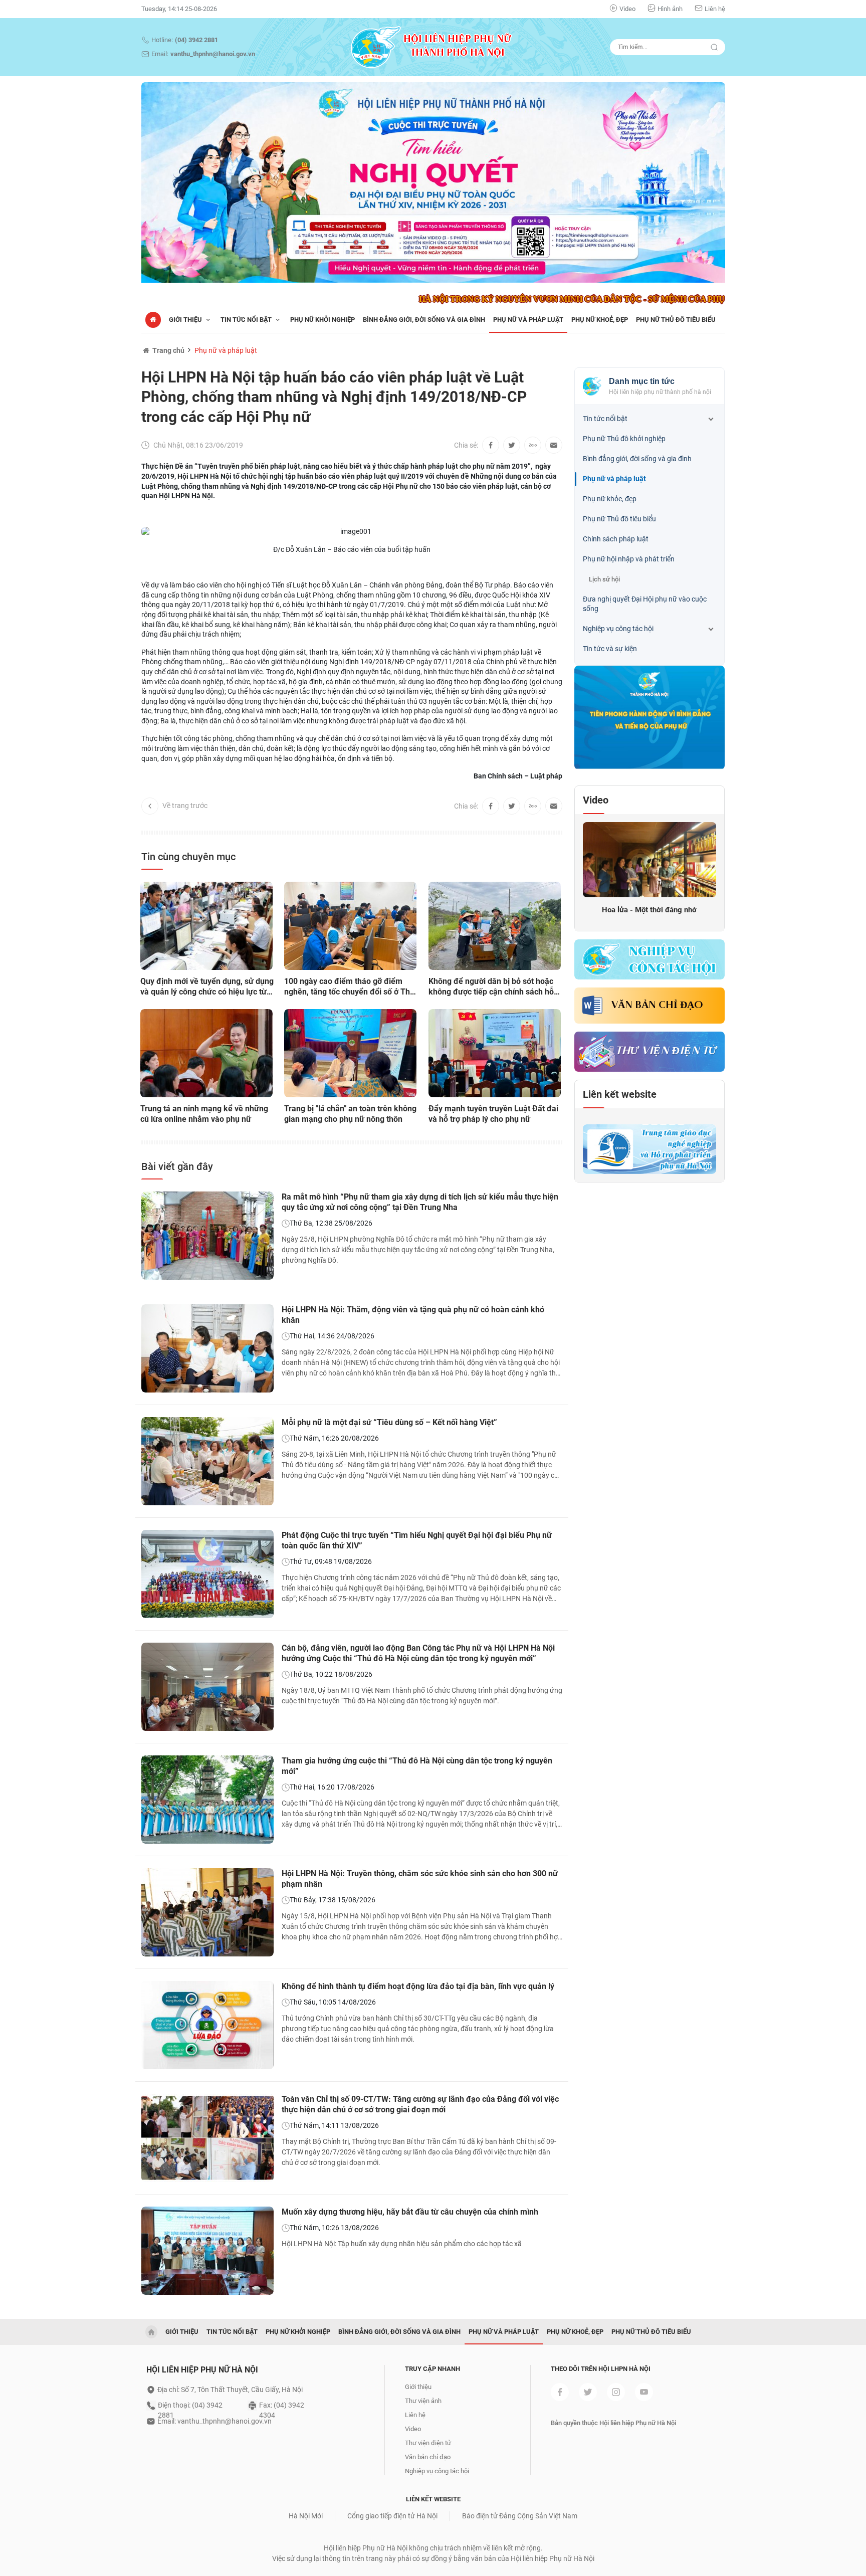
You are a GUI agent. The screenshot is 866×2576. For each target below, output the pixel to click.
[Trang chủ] (153, 320)
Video (627, 9)
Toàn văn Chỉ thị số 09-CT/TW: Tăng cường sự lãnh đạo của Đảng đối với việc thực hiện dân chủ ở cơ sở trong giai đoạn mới (420, 2104)
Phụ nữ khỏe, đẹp (610, 499)
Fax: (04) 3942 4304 (282, 2406)
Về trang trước (185, 806)
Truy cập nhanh (432, 2369)
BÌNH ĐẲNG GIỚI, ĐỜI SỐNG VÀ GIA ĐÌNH (424, 320)
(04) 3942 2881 (196, 40)
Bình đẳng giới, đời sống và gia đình (637, 459)
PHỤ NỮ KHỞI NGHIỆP (322, 320)
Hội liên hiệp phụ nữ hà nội (202, 2370)
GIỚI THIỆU (182, 2332)
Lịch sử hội (604, 579)
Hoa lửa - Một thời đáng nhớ (649, 910)
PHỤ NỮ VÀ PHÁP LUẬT (528, 320)
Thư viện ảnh (423, 2401)
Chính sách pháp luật (616, 539)
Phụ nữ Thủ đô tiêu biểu (619, 519)
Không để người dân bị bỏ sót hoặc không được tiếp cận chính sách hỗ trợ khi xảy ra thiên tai (491, 987)
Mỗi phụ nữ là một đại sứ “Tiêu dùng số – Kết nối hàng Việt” (389, 1422)
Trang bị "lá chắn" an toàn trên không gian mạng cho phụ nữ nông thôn (350, 1114)
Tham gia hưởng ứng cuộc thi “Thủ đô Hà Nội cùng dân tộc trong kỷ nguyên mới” (417, 1766)
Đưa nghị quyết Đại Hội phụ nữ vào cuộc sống (645, 604)
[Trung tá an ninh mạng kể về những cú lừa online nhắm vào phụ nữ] (206, 1053)
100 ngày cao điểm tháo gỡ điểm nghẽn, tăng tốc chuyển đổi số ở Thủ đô (349, 987)
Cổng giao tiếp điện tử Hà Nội (392, 2516)
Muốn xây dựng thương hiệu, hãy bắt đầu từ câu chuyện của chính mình (410, 2212)
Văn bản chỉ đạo (657, 1006)
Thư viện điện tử (428, 2443)
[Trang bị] (350, 1053)
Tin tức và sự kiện (610, 649)
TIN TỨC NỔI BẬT (247, 320)
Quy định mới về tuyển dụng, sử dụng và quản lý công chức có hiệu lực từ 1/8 (207, 987)
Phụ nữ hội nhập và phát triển (629, 559)
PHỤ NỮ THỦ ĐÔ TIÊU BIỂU (676, 320)
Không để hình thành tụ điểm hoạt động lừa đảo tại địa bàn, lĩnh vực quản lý (418, 1986)
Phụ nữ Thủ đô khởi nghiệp (624, 439)
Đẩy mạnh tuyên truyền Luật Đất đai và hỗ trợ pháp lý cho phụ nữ (493, 1114)
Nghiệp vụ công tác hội (618, 629)
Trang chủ (168, 350)
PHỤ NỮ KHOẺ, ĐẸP (600, 320)
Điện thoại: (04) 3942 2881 (190, 2406)
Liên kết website (620, 1094)
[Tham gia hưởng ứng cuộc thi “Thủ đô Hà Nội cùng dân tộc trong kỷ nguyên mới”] (207, 1800)
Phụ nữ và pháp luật (226, 350)
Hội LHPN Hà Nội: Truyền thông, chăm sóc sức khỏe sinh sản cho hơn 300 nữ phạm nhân (420, 1879)
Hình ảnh (670, 9)
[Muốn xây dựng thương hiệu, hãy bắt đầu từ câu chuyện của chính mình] (207, 2251)
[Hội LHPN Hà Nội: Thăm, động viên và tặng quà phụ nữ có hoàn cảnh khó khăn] (207, 1348)
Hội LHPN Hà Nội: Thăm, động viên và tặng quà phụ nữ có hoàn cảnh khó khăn (413, 1315)
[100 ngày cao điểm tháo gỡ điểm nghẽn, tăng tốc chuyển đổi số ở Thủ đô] (350, 926)
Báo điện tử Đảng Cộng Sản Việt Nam (520, 2516)
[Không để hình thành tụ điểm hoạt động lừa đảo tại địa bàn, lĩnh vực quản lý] (207, 2025)
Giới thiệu (186, 320)
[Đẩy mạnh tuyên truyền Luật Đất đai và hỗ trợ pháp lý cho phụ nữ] (495, 1053)
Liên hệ (715, 9)
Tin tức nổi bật (605, 419)
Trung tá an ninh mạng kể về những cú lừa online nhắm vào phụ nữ (204, 1114)
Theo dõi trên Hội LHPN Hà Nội (601, 2369)
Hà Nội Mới (306, 2516)
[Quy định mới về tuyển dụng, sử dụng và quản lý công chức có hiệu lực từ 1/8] (206, 926)
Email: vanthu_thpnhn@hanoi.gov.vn (214, 2421)
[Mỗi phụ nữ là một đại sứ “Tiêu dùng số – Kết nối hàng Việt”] (207, 1461)
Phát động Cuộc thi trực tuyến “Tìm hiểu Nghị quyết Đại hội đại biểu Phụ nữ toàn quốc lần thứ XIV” (417, 1540)
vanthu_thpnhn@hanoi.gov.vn (213, 54)
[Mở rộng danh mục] (711, 419)
